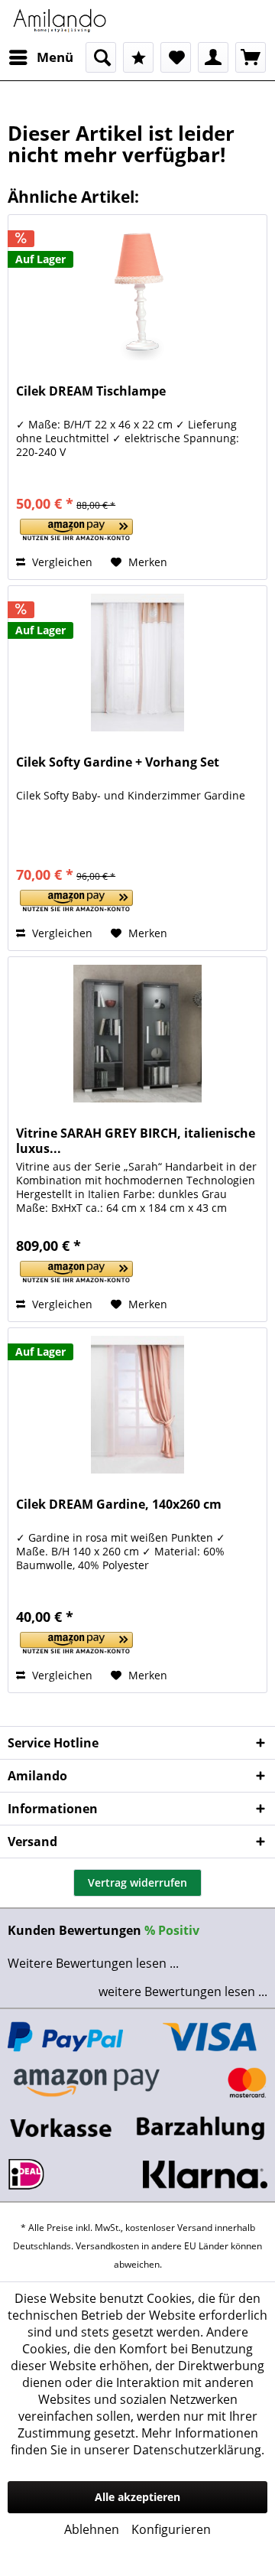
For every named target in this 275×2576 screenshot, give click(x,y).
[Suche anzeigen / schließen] (101, 57)
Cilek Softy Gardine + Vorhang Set (118, 762)
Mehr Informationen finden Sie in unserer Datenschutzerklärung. (137, 2441)
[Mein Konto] (213, 57)
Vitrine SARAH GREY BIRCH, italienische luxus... (136, 1141)
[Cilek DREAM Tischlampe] (137, 291)
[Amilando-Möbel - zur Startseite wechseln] (60, 21)
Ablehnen (92, 2529)
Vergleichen (61, 562)
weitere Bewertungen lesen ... (183, 1991)
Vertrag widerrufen (137, 1882)
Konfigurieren (171, 2529)
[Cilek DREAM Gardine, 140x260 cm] (137, 1405)
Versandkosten (107, 2246)
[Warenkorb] (251, 57)
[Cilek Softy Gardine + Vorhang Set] (137, 663)
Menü (55, 57)
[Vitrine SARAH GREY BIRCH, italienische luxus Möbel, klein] (137, 1034)
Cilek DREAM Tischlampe (91, 391)
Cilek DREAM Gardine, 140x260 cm (119, 1505)
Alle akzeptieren (137, 2497)
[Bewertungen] (138, 57)
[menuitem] (40, 57)
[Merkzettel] (176, 57)
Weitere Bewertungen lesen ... (93, 1963)
